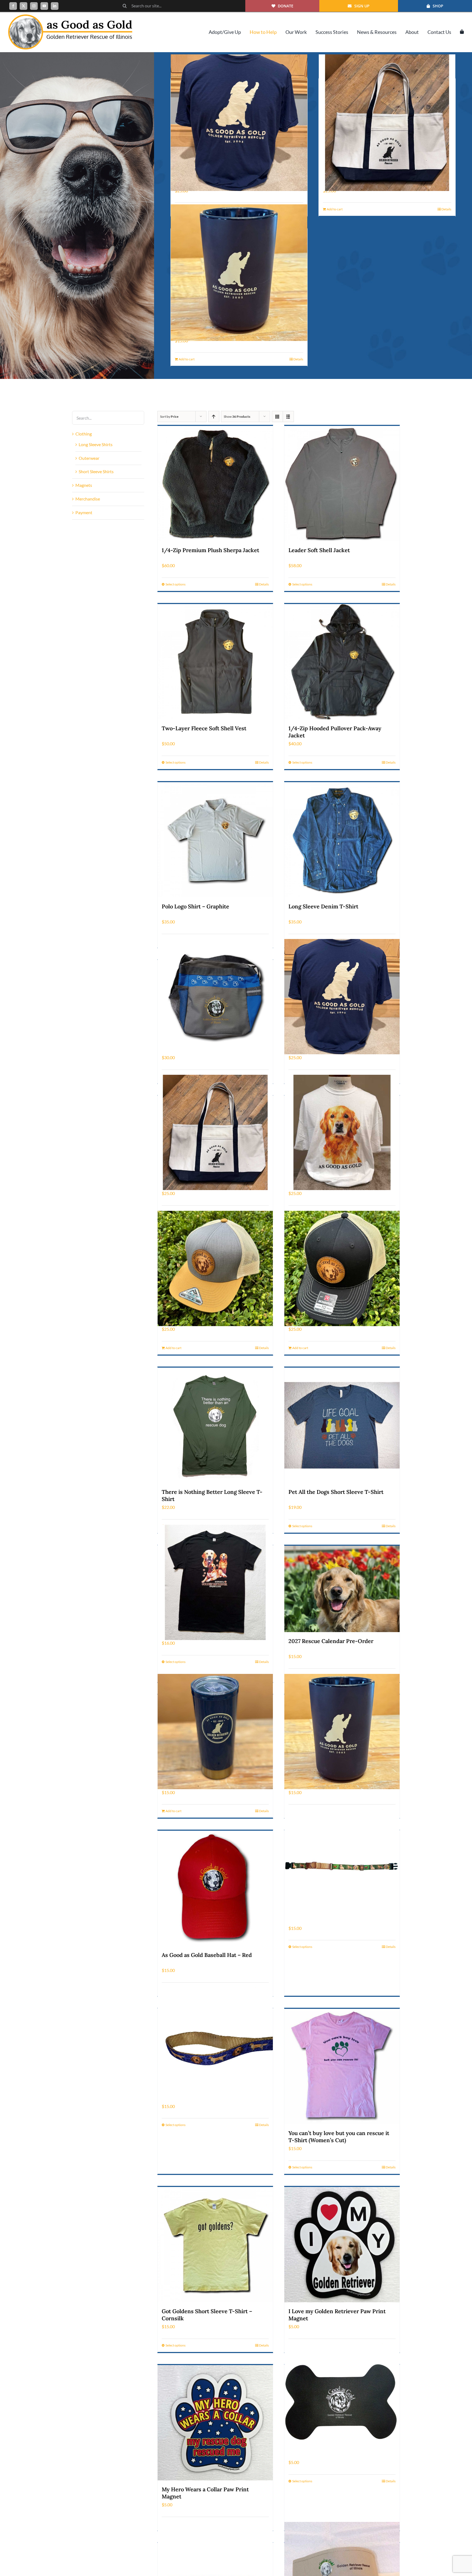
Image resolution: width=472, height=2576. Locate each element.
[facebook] (13, 6)
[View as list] (288, 416)
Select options (175, 584)
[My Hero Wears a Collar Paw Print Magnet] (215, 2423)
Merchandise (88, 499)
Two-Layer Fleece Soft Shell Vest (204, 728)
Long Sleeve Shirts (96, 444)
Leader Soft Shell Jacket (319, 550)
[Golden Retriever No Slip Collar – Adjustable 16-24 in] (342, 1867)
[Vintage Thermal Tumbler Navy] (215, 1731)
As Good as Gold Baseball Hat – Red (207, 1955)
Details (446, 209)
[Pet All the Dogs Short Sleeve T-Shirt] (342, 1425)
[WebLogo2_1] (70, 17)
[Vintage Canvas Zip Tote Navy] (387, 123)
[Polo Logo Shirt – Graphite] (215, 840)
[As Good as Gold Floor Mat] (342, 2402)
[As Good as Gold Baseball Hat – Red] (215, 1888)
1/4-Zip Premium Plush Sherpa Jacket (210, 550)
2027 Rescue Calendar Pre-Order (331, 1641)
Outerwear (89, 458)
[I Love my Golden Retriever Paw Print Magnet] (342, 2245)
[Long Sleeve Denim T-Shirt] (342, 840)
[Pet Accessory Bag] (215, 997)
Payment (84, 512)
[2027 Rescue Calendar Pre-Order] (342, 1589)
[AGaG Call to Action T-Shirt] (342, 1133)
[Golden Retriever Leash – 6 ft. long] (215, 2045)
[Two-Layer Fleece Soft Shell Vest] (215, 662)
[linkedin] (55, 6)
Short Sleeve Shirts (96, 471)
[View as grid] (277, 416)
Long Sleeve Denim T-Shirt (323, 906)
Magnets (84, 485)
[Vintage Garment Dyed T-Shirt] (239, 123)
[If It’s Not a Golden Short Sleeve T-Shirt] (215, 1582)
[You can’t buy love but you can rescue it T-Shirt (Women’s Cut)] (342, 2066)
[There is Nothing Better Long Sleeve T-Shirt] (215, 1425)
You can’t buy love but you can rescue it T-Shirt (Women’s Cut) (339, 2137)
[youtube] (44, 6)
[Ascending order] (214, 416)
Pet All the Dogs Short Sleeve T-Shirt (336, 1492)
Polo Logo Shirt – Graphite (195, 906)
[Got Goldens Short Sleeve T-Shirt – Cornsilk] (215, 2245)
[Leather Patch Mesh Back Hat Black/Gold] (342, 1268)
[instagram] (34, 6)
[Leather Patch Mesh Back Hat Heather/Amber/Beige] (215, 1268)
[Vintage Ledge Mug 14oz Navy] (239, 273)
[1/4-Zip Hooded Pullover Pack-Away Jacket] (342, 662)
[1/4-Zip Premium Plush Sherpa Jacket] (215, 484)
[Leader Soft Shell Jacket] (342, 484)
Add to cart (335, 209)
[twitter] (23, 6)
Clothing (84, 434)
